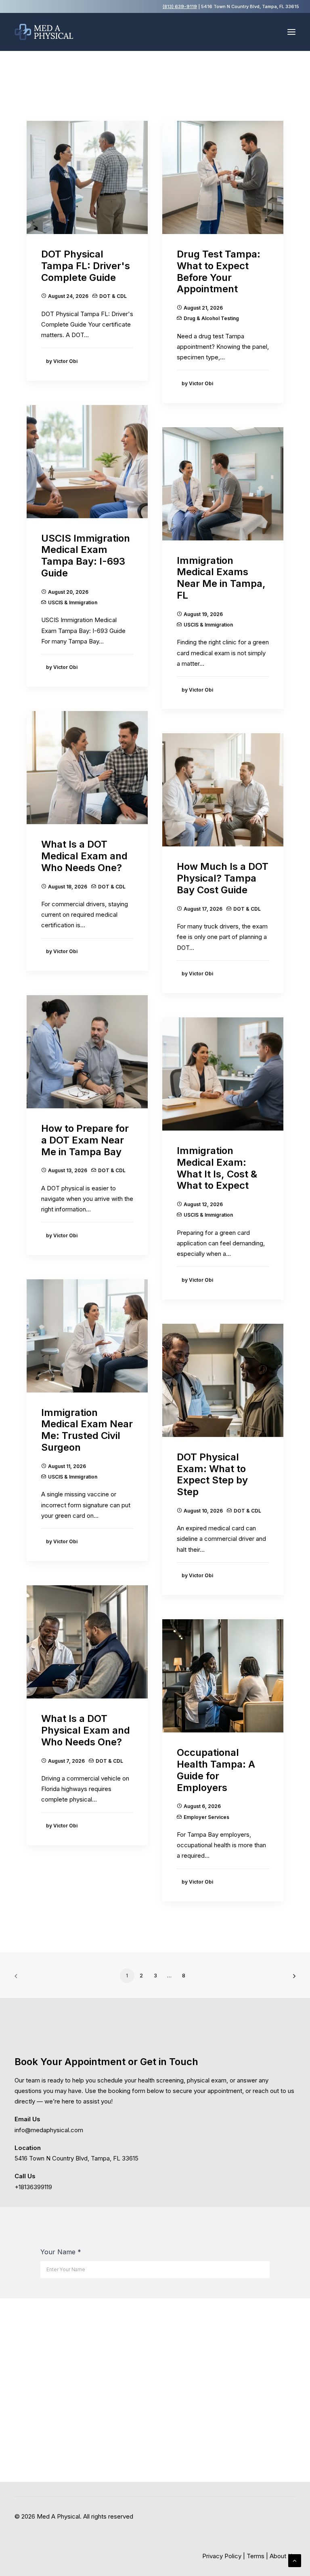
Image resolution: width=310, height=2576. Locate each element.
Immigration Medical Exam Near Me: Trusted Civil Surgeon (87, 1430)
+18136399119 (33, 2187)
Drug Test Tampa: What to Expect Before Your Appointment (219, 271)
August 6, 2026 (202, 1806)
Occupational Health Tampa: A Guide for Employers (216, 1770)
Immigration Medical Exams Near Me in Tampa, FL (221, 578)
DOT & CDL (113, 296)
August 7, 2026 (66, 1761)
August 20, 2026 (68, 592)
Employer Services (206, 1817)
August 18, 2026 (68, 887)
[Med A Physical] (44, 32)
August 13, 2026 (68, 1170)
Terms (256, 2556)
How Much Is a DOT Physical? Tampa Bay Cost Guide (223, 878)
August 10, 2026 (203, 1511)
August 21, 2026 (203, 308)
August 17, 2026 (203, 909)
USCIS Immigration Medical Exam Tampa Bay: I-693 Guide (86, 556)
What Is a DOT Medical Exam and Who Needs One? (84, 856)
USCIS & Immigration (73, 602)
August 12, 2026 (203, 1204)
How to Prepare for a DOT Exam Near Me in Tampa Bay (85, 1140)
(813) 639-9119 (180, 6)
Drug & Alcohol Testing (211, 318)
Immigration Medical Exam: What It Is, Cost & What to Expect (217, 1168)
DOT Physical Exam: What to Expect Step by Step (212, 1474)
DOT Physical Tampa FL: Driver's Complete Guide (86, 266)
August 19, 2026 (203, 614)
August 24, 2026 (68, 296)
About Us (283, 2556)
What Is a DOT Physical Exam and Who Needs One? (86, 1730)
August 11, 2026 (67, 1466)
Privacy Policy (222, 2556)
